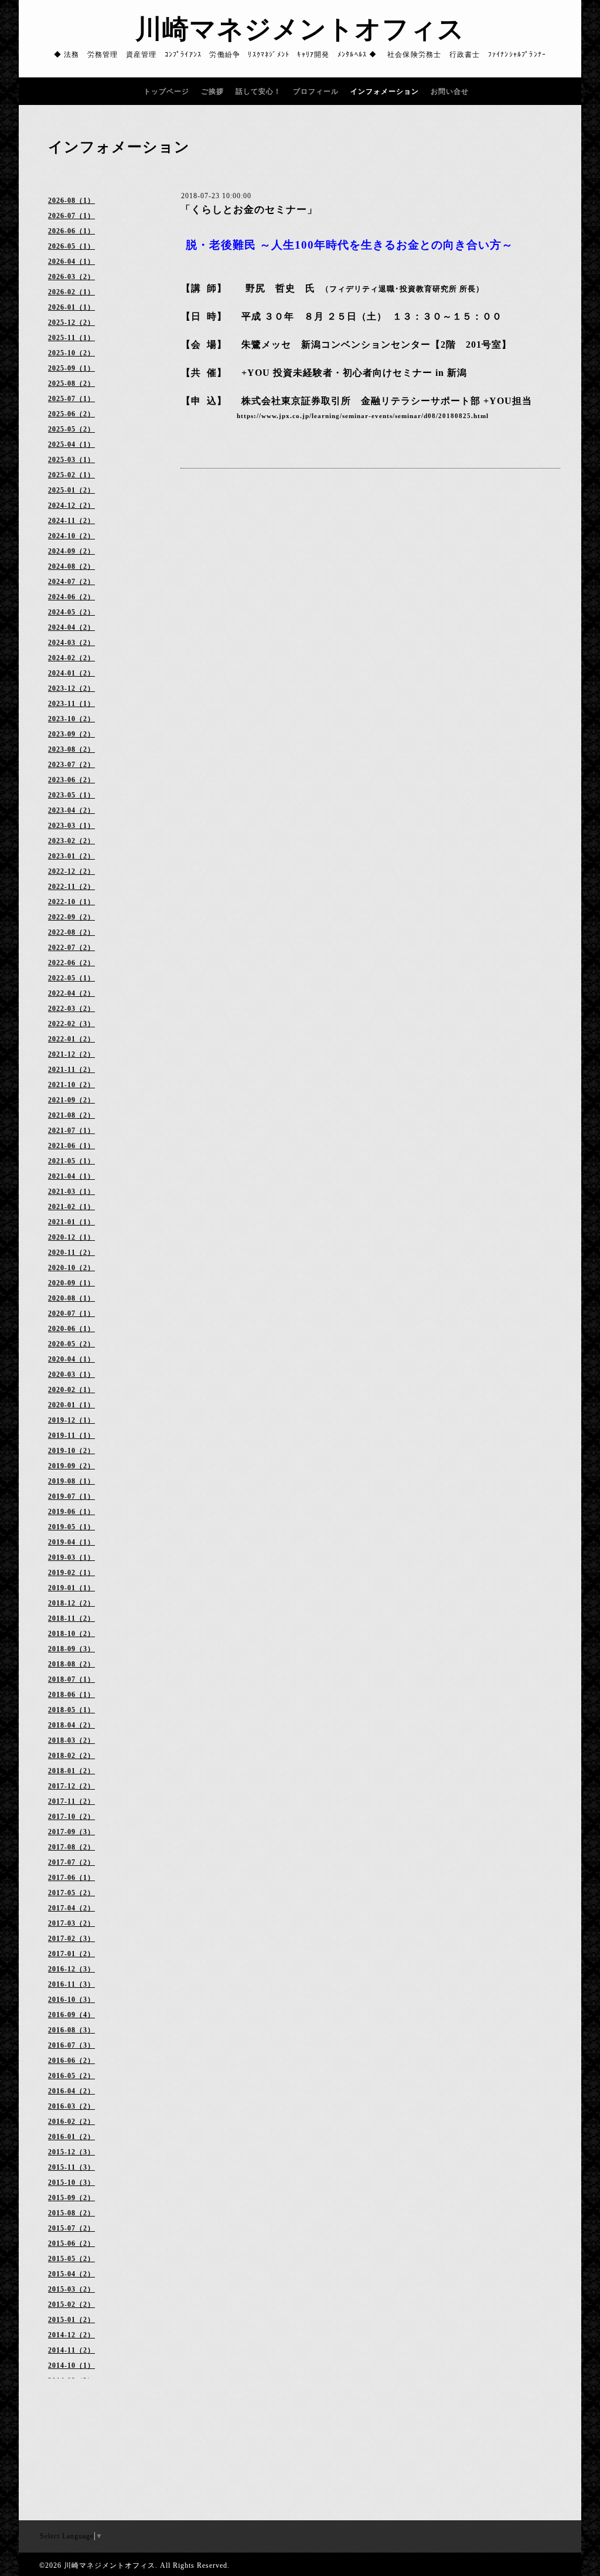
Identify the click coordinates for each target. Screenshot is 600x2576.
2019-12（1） (71, 1420)
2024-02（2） (71, 658)
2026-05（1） (71, 246)
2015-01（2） (71, 2320)
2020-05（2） (71, 1344)
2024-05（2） (71, 612)
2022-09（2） (71, 917)
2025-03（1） (71, 460)
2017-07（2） (71, 1862)
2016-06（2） (71, 2061)
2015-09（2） (71, 2198)
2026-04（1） (71, 262)
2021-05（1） (71, 1161)
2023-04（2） (71, 810)
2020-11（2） (71, 1253)
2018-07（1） (71, 1679)
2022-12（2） (71, 871)
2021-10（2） (71, 1085)
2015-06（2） (71, 2244)
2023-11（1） (71, 704)
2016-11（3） (71, 1984)
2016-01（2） (71, 2137)
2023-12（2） (71, 688)
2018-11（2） (71, 1618)
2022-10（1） (71, 902)
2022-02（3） (71, 1024)
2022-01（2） (71, 1039)
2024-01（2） (71, 673)
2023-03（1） (71, 826)
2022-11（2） (71, 887)
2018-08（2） (71, 1664)
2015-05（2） (71, 2259)
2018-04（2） (71, 1725)
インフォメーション (385, 91)
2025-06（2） (71, 414)
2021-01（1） (71, 1222)
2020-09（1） (71, 1283)
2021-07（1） (71, 1131)
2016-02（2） (71, 2122)
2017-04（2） (71, 1908)
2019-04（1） (71, 1542)
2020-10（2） (71, 1268)
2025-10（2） (71, 353)
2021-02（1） (71, 1207)
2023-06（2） (71, 780)
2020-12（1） (71, 1237)
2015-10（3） (71, 2183)
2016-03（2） (71, 2106)
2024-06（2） (71, 597)
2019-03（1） (71, 1557)
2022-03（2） (71, 1009)
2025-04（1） (71, 444)
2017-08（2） (71, 1847)
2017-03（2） (71, 1923)
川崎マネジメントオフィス (300, 29)
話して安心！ (258, 91)
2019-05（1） (71, 1527)
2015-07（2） (71, 2228)
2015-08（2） (71, 2213)
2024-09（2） (71, 551)
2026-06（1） (71, 231)
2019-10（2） (71, 1451)
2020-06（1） (71, 1329)
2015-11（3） (71, 2167)
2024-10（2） (71, 536)
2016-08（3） (71, 2030)
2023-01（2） (71, 856)
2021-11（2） (71, 1070)
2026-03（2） (71, 277)
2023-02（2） (71, 841)
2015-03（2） (71, 2289)
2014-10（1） (71, 2365)
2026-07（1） (71, 216)
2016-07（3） (71, 2045)
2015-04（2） (71, 2274)
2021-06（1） (71, 1146)
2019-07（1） (71, 1496)
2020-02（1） (71, 1390)
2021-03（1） (71, 1192)
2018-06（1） (71, 1695)
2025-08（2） (71, 383)
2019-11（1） (71, 1435)
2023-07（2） (71, 765)
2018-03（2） (71, 1740)
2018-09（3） (71, 1649)
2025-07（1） (71, 399)
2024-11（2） (71, 521)
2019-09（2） (71, 1466)
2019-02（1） (71, 1573)
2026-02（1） (71, 292)
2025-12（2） (71, 323)
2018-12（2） (71, 1603)
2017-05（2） (71, 1893)
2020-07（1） (71, 1314)
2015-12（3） (71, 2152)
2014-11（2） (71, 2350)
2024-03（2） (71, 643)
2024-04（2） (71, 627)
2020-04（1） (71, 1359)
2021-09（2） (71, 1100)
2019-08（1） (71, 1481)
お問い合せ (450, 91)
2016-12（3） (71, 1969)
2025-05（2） (71, 429)
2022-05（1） (71, 978)
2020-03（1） (71, 1374)
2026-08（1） (71, 201)
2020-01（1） (71, 1405)
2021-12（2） (71, 1054)
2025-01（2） (71, 490)
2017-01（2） (71, 1954)
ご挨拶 (212, 91)
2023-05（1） (71, 795)
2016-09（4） (71, 2015)
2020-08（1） (71, 1298)
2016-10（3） (71, 2000)
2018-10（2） (71, 1634)
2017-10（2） (71, 1817)
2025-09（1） (71, 368)
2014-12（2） (71, 2335)
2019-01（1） (71, 1588)
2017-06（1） (71, 1878)
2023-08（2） (71, 749)
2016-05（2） (71, 2076)
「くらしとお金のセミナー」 (249, 210)
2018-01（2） (71, 1771)
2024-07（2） (71, 582)
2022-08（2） (71, 932)
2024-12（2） (71, 505)
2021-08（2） (71, 1115)
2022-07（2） (71, 948)
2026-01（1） (71, 307)
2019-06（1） (71, 1512)
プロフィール (316, 91)
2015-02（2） (71, 2305)
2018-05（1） (71, 1710)
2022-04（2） (71, 993)
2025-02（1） (71, 475)
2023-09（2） (71, 734)
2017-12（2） (71, 1786)
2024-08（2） (71, 566)
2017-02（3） (71, 1939)
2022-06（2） (71, 963)
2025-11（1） (71, 338)
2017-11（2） (71, 1801)
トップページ (166, 91)
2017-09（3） (71, 1832)
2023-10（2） (71, 719)
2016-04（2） (71, 2091)
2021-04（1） (71, 1176)
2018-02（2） (71, 1756)
